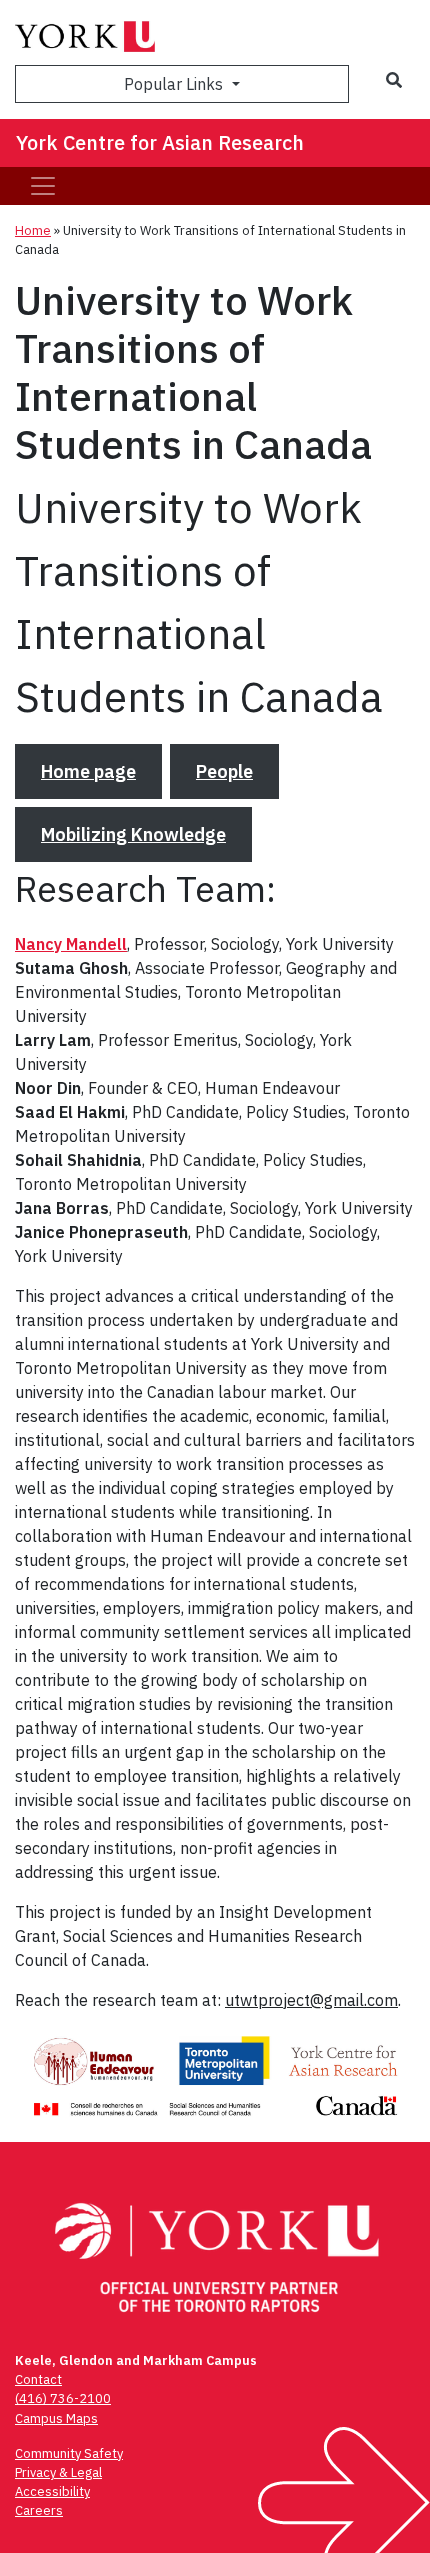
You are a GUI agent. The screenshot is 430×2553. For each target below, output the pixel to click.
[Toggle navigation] (43, 186)
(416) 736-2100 (63, 2398)
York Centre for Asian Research (160, 142)
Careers (39, 2510)
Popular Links (175, 84)
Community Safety (69, 2453)
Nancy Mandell (71, 944)
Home (33, 230)
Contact (38, 2379)
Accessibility (52, 2491)
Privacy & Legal (58, 2472)
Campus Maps (56, 2418)
